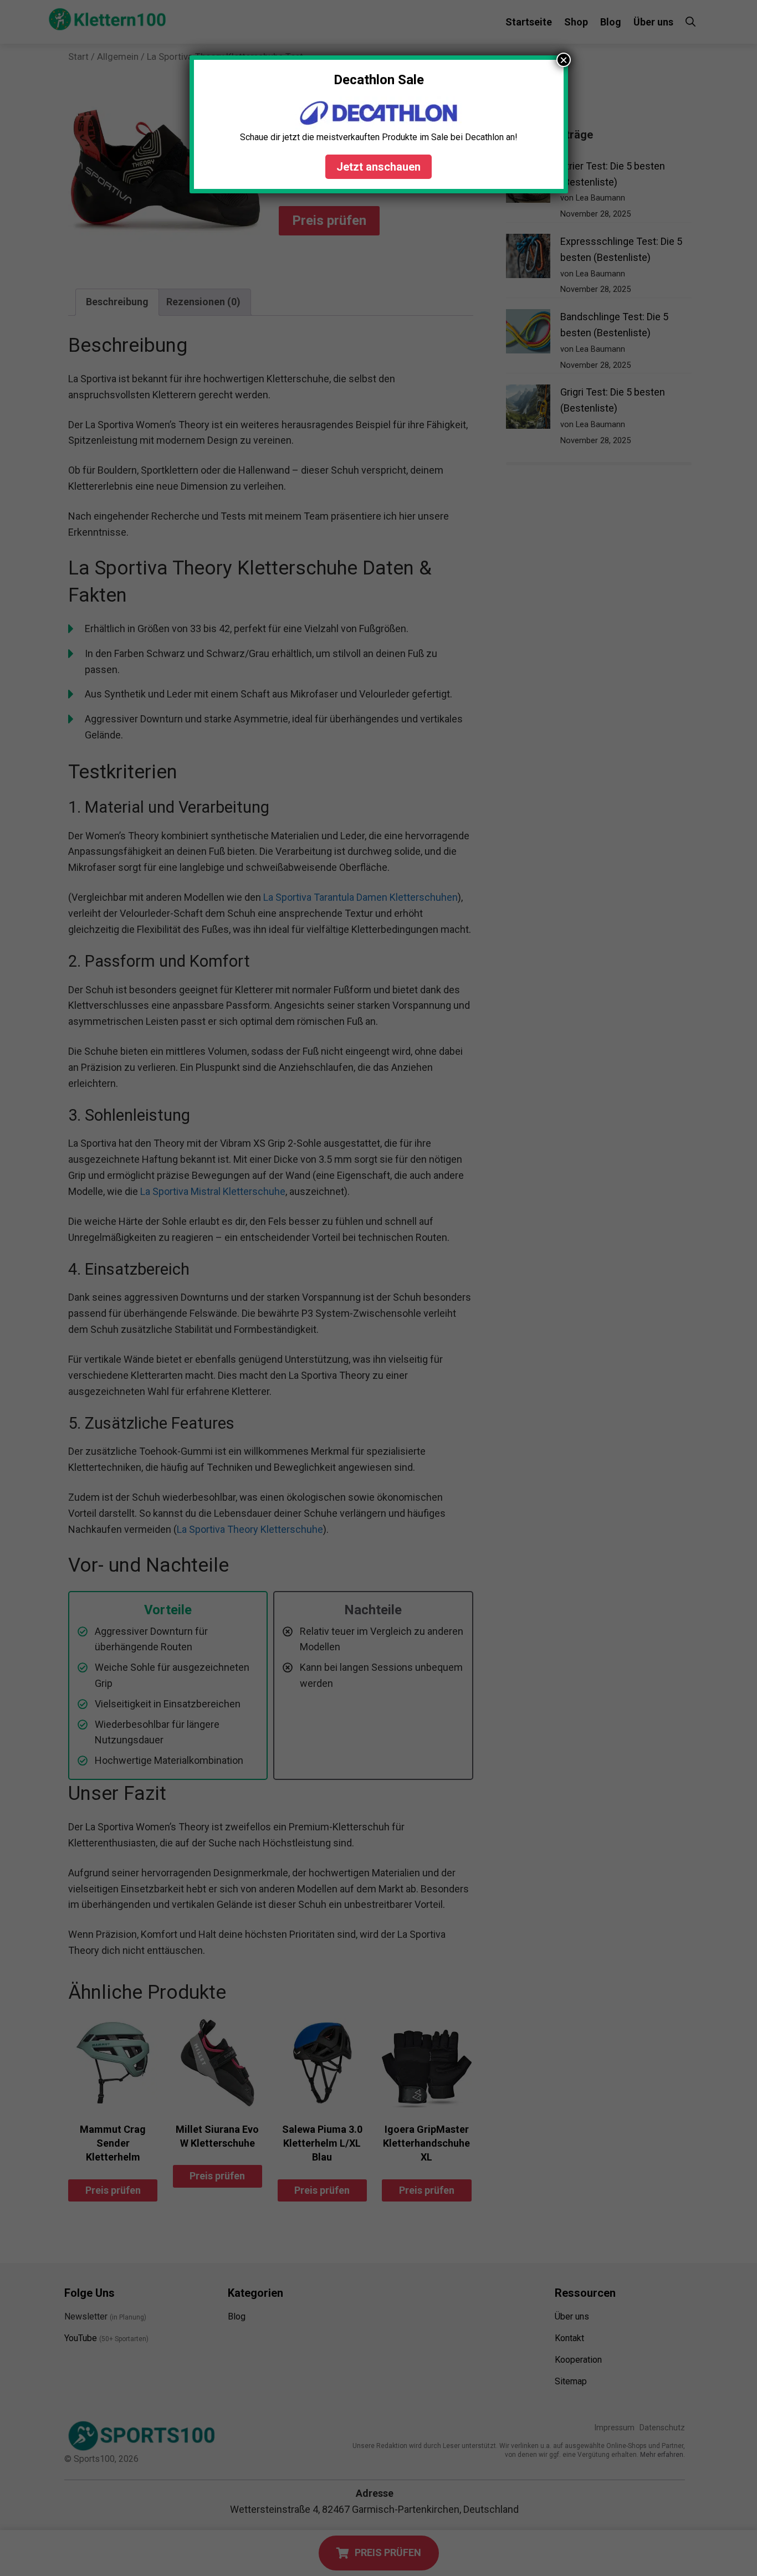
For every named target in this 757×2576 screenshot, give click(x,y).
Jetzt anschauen (378, 167)
